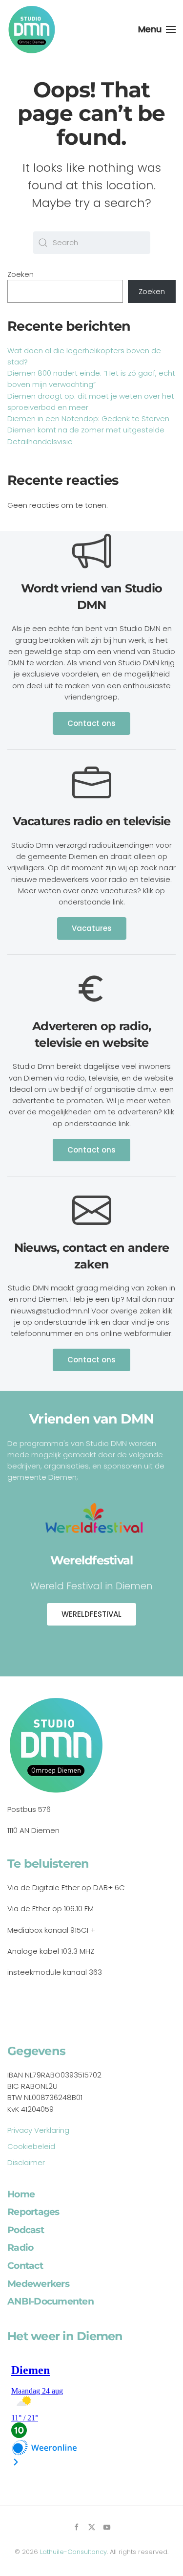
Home (21, 2194)
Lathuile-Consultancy (73, 2552)
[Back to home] (32, 29)
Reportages (33, 2212)
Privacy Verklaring (38, 2130)
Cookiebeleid (31, 2146)
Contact (25, 2266)
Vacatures (92, 928)
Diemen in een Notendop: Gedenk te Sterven (88, 418)
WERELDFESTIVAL (91, 1614)
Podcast (26, 2230)
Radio (20, 2248)
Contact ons (91, 723)
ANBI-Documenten (51, 2301)
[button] (157, 29)
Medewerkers (38, 2284)
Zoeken (20, 274)
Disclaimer (26, 2162)
